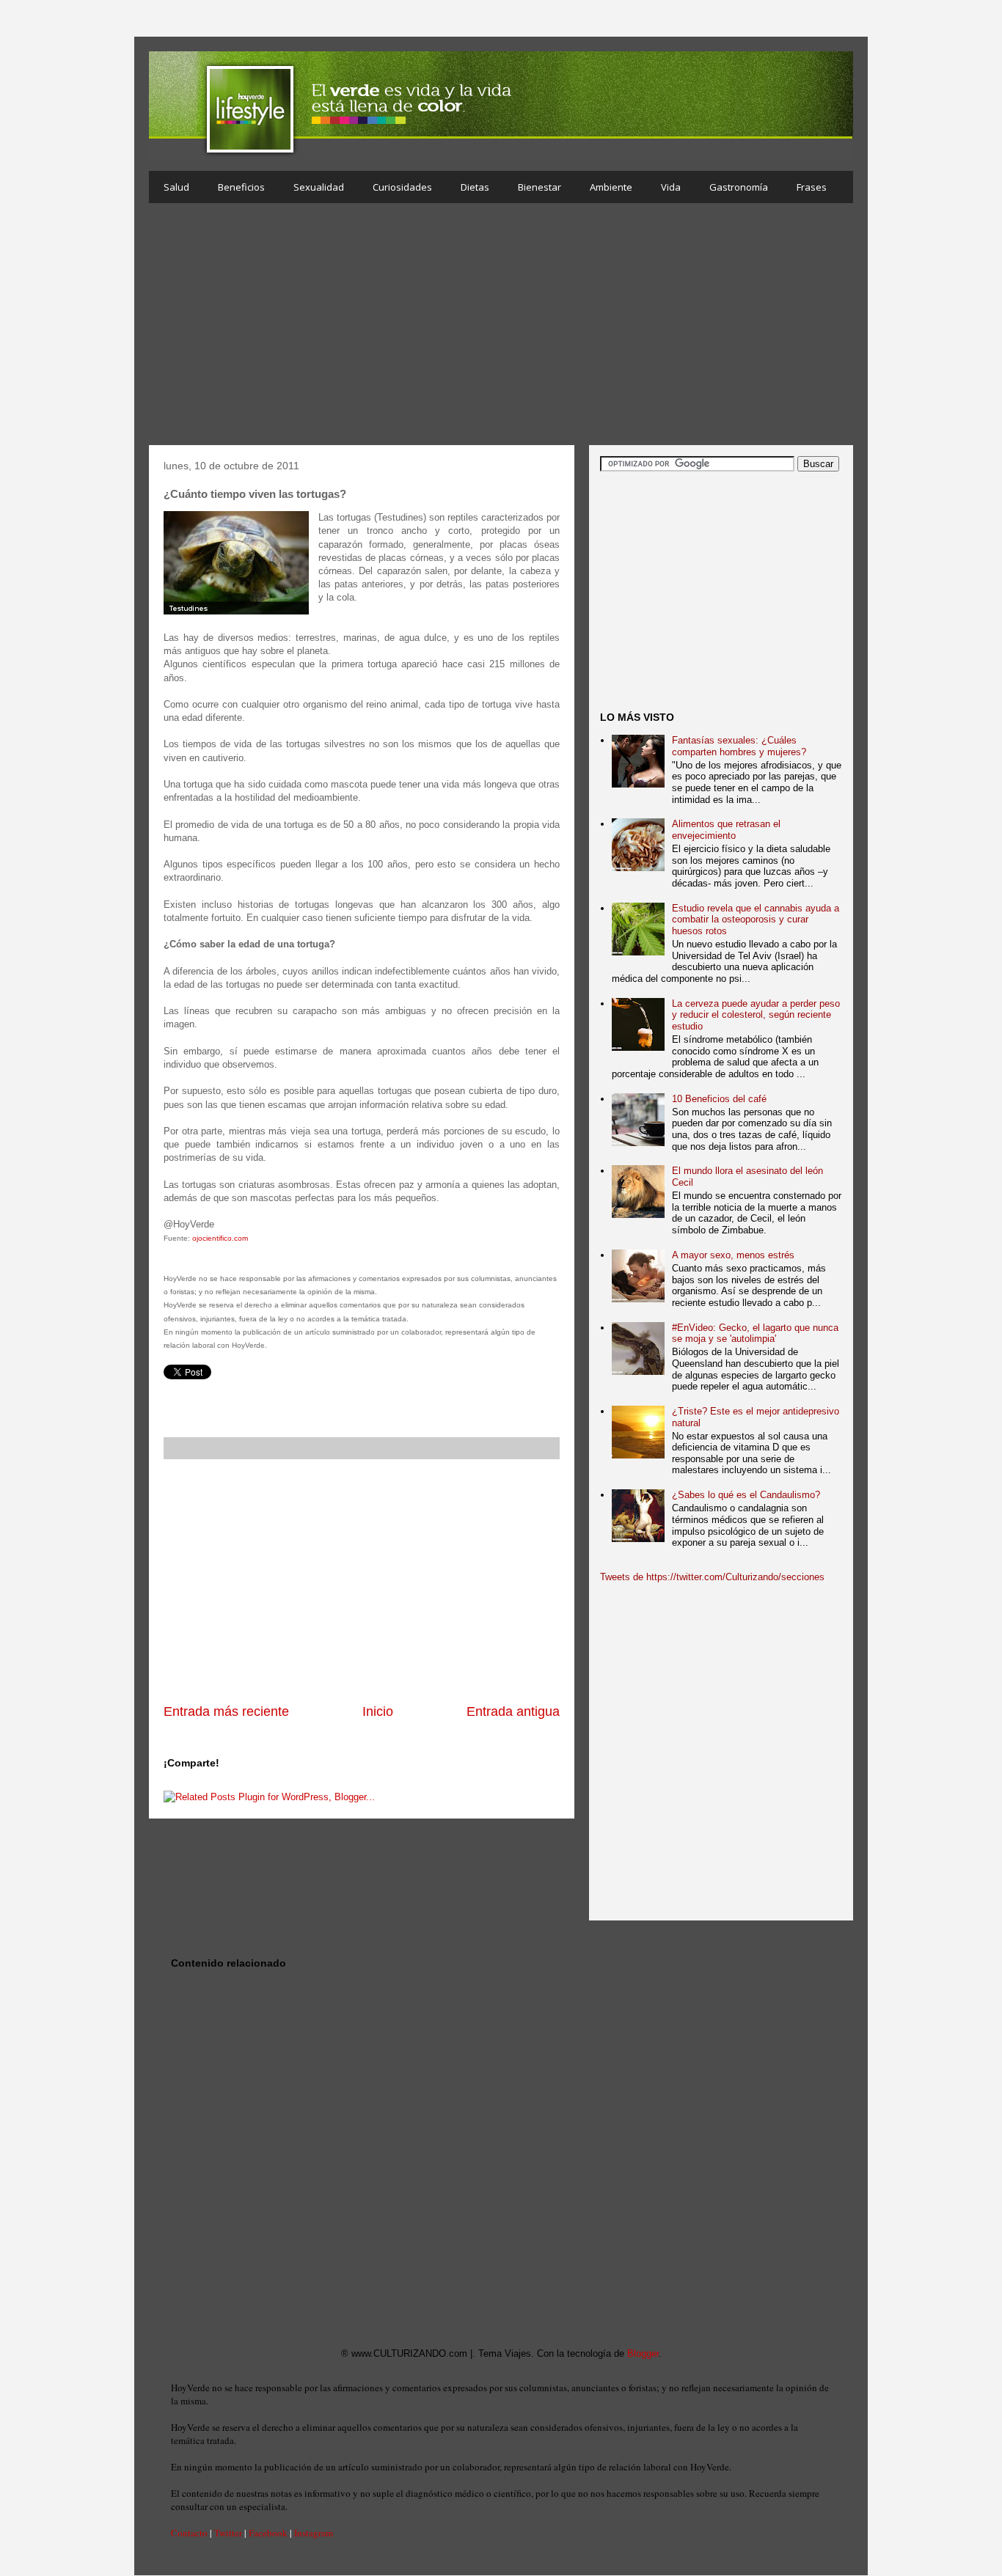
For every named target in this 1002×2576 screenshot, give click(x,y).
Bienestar (540, 187)
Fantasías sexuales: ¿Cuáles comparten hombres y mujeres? (739, 746)
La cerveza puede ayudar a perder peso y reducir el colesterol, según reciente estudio (756, 1015)
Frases (812, 187)
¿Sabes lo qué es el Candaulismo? (746, 1495)
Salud (176, 187)
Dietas (475, 187)
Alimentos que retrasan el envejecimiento (726, 830)
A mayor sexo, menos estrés (733, 1255)
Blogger (643, 2353)
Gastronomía (739, 187)
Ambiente (611, 187)
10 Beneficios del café (719, 1099)
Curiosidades (402, 187)
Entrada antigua (513, 1711)
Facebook (268, 2533)
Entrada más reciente (226, 1711)
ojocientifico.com (220, 1238)
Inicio (378, 1711)
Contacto (189, 2533)
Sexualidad (319, 187)
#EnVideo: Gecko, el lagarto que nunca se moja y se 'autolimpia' (755, 1333)
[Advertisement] (501, 328)
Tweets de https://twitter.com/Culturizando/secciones (712, 1577)
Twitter (228, 2533)
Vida (671, 187)
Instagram (314, 2533)
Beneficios (241, 187)
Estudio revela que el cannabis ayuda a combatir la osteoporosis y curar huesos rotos (756, 920)
